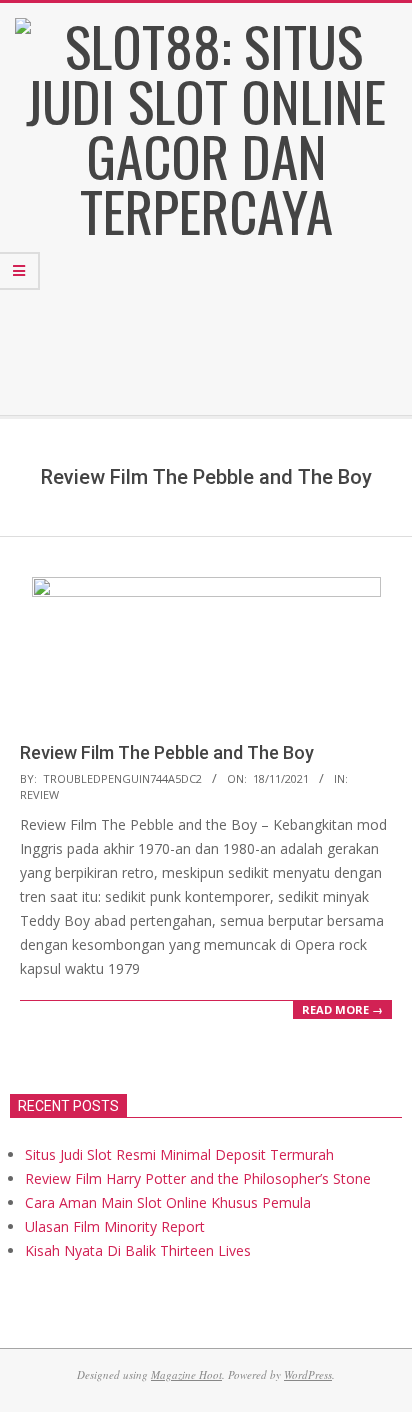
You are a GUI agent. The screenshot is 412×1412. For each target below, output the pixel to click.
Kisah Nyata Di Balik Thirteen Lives (138, 1250)
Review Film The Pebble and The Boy (167, 752)
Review (39, 794)
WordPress (308, 1374)
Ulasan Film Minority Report (115, 1226)
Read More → (342, 1009)
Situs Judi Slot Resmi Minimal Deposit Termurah (179, 1154)
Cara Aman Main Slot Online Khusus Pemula (168, 1202)
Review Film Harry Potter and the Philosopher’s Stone (198, 1178)
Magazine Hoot (186, 1374)
